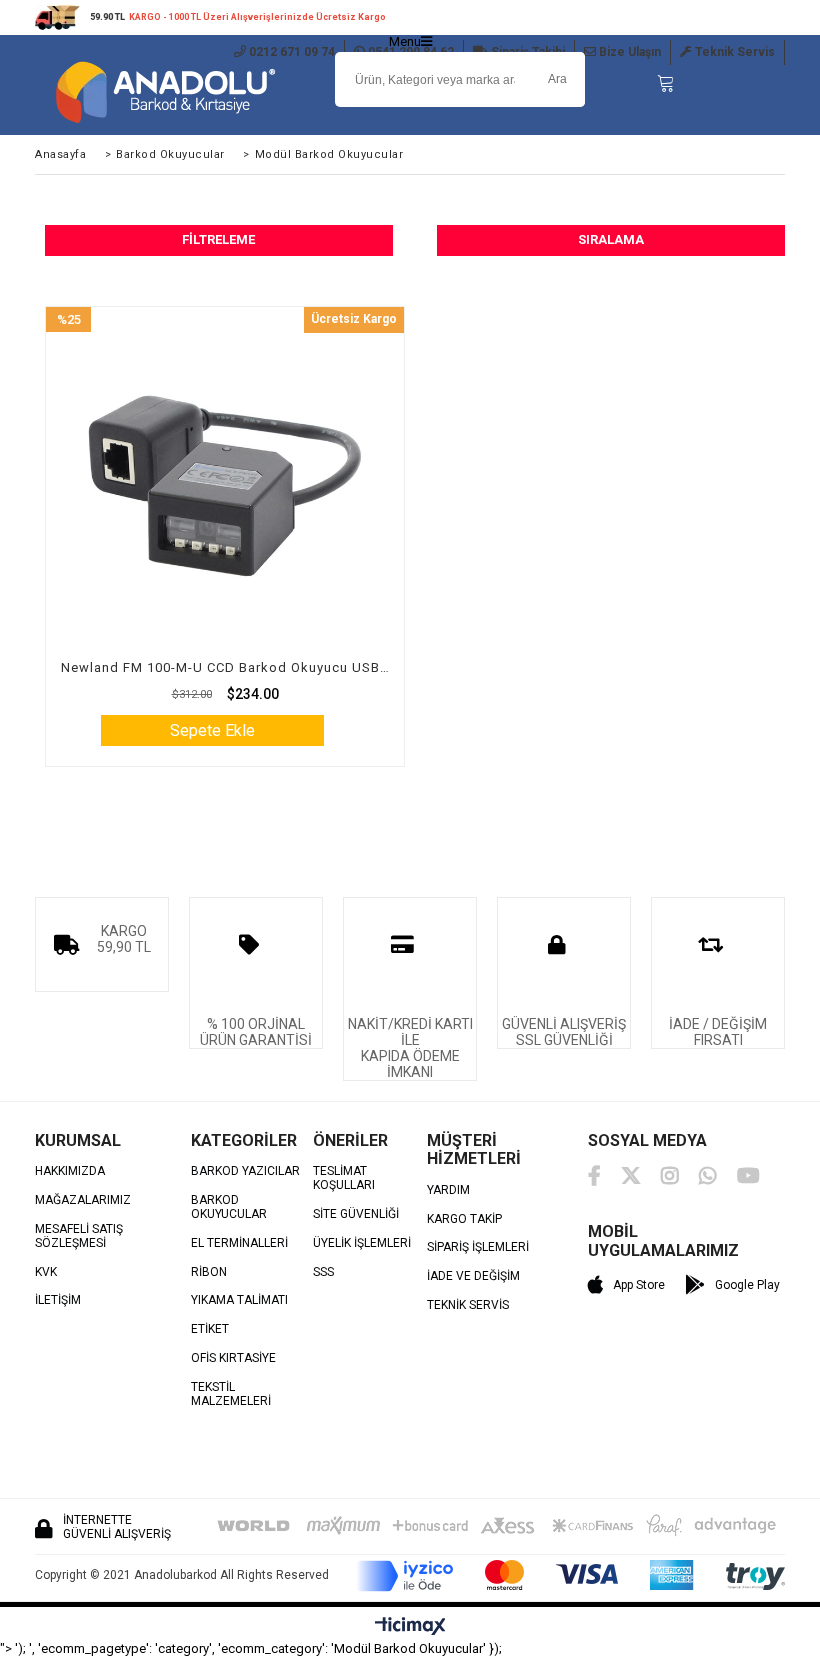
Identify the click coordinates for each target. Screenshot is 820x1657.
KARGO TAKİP (464, 1219)
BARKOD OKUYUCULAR (229, 1207)
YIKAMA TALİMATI (239, 1300)
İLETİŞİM (58, 1300)
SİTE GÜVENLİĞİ (356, 1214)
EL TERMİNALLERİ (239, 1243)
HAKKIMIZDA (70, 1171)
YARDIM (448, 1190)
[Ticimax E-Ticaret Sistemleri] (410, 1627)
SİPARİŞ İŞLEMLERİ (478, 1247)
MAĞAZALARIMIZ (83, 1200)
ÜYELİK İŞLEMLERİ (362, 1243)
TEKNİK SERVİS (468, 1305)
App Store (639, 1285)
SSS (323, 1272)
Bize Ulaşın (628, 52)
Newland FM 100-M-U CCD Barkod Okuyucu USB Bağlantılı (225, 667)
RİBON (209, 1272)
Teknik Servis (733, 52)
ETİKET (210, 1329)
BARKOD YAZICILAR (245, 1171)
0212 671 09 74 (290, 52)
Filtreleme (218, 239)
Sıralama (611, 239)
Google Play (747, 1285)
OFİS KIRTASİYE (233, 1358)
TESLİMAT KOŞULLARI (344, 1178)
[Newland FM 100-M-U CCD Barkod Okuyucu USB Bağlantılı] (225, 486)
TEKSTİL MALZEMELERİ (231, 1394)
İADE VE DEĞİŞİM (473, 1276)
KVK (46, 1272)
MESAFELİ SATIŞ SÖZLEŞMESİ (79, 1236)
